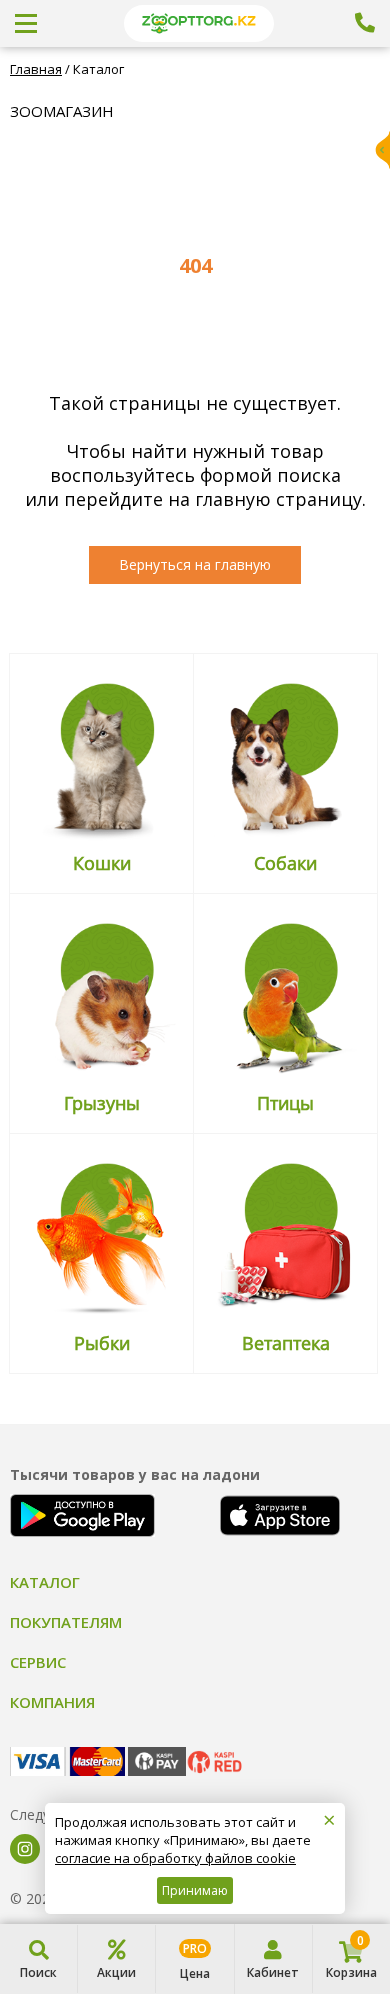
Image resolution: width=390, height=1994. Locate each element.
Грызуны (102, 1103)
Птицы (285, 1103)
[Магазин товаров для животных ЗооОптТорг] (199, 23)
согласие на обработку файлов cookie (175, 1858)
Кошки (102, 863)
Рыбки (102, 1343)
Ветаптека (286, 1343)
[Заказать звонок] (365, 23)
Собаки (285, 863)
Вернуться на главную (195, 564)
